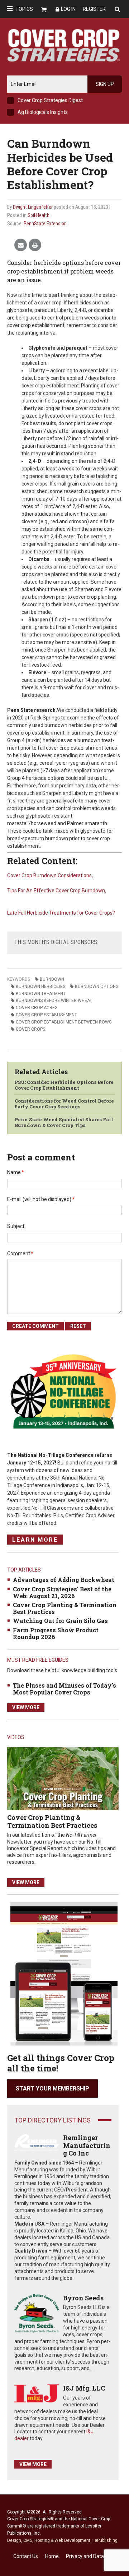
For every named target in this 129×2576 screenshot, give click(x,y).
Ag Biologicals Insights (43, 112)
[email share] (21, 245)
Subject (16, 1226)
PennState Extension (45, 224)
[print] (35, 245)
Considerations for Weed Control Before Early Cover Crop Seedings (64, 1104)
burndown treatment (41, 994)
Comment (20, 1253)
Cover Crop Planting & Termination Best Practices (65, 1608)
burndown (52, 979)
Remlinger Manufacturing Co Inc (87, 2145)
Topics (24, 9)
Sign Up (105, 84)
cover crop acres (37, 1008)
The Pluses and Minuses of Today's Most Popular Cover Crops (64, 1689)
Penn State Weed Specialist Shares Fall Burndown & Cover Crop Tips (64, 1122)
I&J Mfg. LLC (84, 2388)
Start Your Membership (52, 2089)
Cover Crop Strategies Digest (50, 100)
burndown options (97, 986)
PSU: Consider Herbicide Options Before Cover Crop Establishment (64, 1085)
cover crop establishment (46, 1015)
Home (52, 2556)
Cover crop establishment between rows (64, 1022)
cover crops (30, 1029)
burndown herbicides (40, 986)
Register (94, 9)
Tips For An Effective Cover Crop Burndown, (57, 891)
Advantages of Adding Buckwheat (64, 1580)
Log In (68, 9)
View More (26, 1707)
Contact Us (26, 2556)
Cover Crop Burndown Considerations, (50, 875)
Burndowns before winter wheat (54, 1000)
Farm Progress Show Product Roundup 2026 (56, 1633)
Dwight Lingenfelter (33, 207)
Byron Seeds (83, 2298)
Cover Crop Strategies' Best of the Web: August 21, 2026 (62, 1592)
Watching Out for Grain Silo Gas (60, 1621)
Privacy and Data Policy (92, 2556)
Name (16, 1172)
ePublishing (106, 2540)
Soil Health (39, 215)
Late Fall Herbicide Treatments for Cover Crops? (61, 913)
